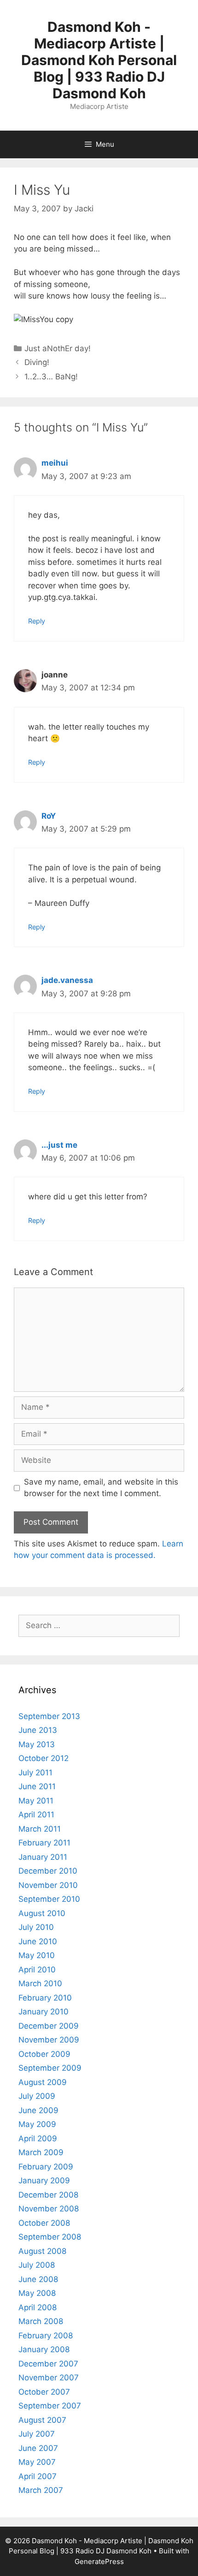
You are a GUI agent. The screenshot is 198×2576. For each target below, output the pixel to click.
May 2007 (37, 2462)
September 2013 (49, 1716)
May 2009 (37, 2124)
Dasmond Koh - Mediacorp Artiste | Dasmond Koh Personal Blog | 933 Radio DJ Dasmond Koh (99, 60)
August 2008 (42, 2251)
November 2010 (48, 1885)
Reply (37, 621)
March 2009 (41, 2152)
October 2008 (44, 2223)
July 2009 (37, 2096)
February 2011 (44, 1843)
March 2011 (40, 1829)
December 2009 (49, 2026)
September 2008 (50, 2237)
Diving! (37, 362)
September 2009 (50, 2068)
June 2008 (38, 2279)
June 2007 (38, 2448)
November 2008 (49, 2209)
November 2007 (49, 2378)
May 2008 (37, 2293)
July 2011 (35, 1773)
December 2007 (48, 2364)
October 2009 (44, 2054)
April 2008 (38, 2307)
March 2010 (40, 1983)
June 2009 (38, 2110)
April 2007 (38, 2476)
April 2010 (37, 1970)
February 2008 (46, 2336)
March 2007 (41, 2490)
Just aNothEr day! (58, 348)
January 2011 (43, 1857)
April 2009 (38, 2139)
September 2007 (50, 2406)
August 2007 (42, 2420)
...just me (59, 1145)
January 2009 (44, 2181)
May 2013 (37, 1744)
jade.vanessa (67, 980)
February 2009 (46, 2167)
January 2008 (44, 2349)
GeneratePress (99, 2561)
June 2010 (38, 1941)
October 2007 (44, 2392)
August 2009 (43, 2082)
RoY (49, 816)
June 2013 (38, 1730)
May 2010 (37, 1955)
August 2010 (42, 1913)
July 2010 (36, 1927)
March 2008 (41, 2321)
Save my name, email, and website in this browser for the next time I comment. (101, 1488)
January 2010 (44, 2012)
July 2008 (37, 2265)
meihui (55, 463)
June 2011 (37, 1786)
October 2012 (44, 1758)
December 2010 (48, 1871)
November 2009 (49, 2040)
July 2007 (37, 2434)
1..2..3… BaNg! (51, 377)
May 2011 (36, 1801)
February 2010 (45, 1998)
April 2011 (36, 1815)
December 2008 (48, 2195)
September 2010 (49, 1899)
